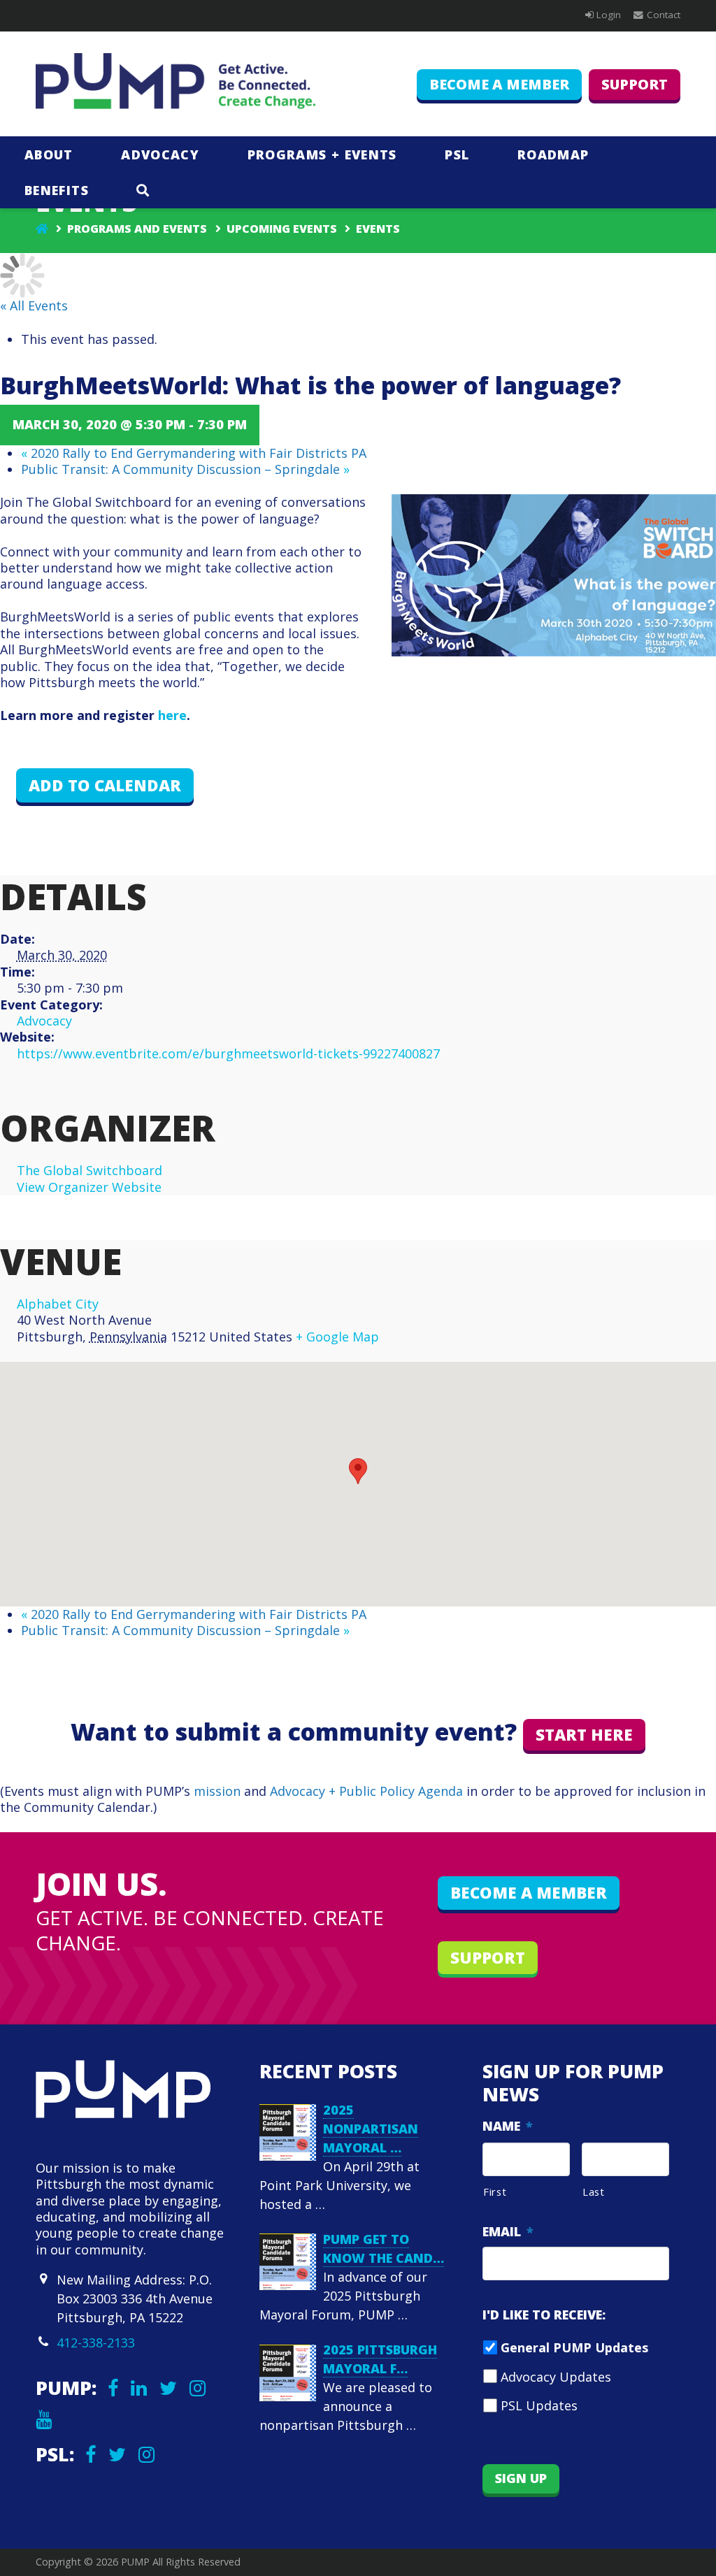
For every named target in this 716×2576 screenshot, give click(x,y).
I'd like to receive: (544, 2315)
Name (508, 2126)
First (495, 2192)
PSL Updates (539, 2405)
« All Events (34, 305)
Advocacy (44, 1021)
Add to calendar (105, 785)
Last (594, 2192)
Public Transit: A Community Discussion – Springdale (185, 469)
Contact (664, 15)
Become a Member (499, 84)
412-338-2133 (96, 2343)
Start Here (584, 1735)
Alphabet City (58, 1304)
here (172, 715)
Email (508, 2232)
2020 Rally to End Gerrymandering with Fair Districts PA (194, 453)
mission (217, 1791)
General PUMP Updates (574, 2347)
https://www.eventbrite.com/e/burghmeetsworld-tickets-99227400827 (228, 1053)
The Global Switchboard (89, 1170)
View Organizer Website (89, 1187)
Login (609, 15)
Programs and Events (137, 229)
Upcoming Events (282, 229)
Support (635, 84)
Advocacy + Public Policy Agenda (366, 1791)
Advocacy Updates (556, 2377)
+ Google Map (337, 1337)
